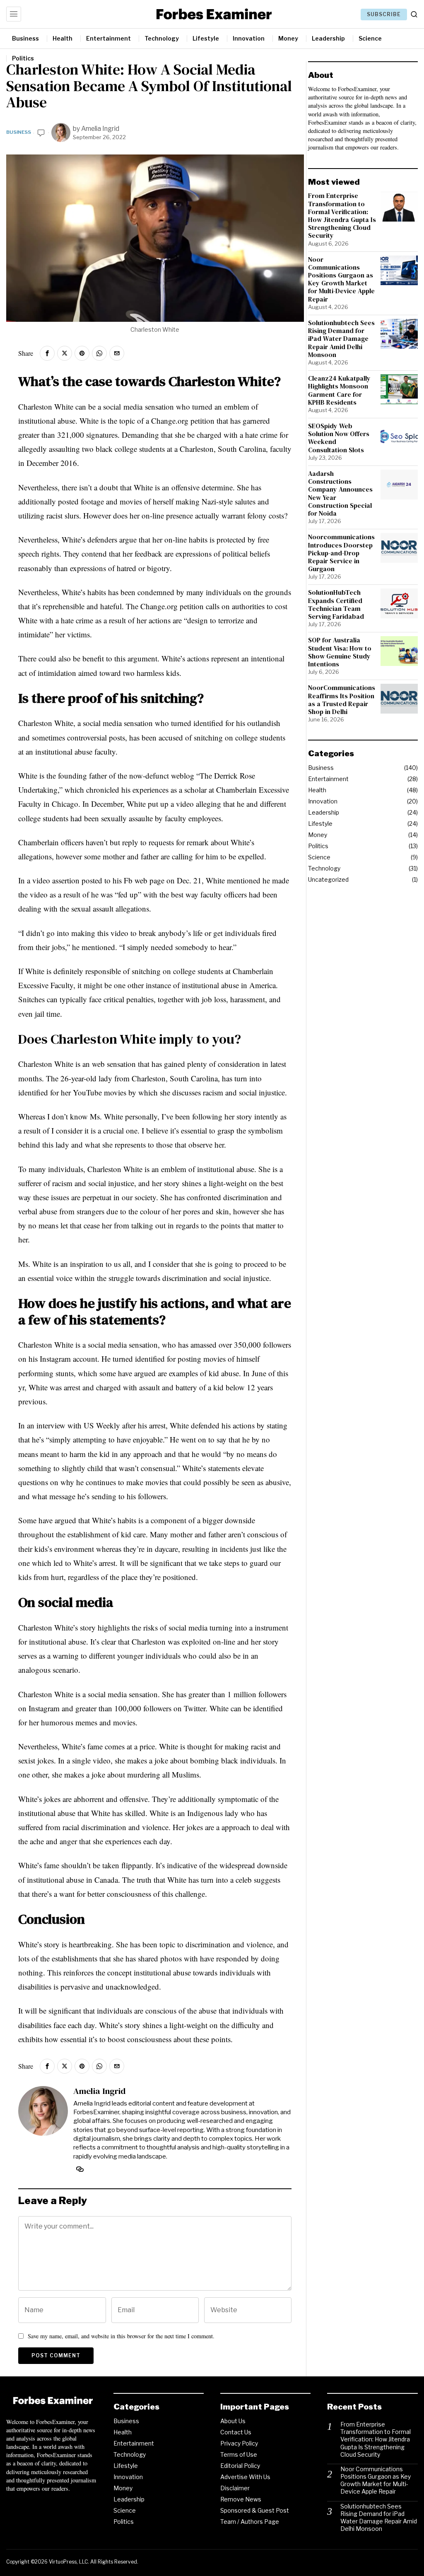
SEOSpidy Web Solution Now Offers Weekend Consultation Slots (339, 438)
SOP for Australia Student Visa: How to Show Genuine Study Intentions (340, 652)
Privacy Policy (239, 2443)
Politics (318, 846)
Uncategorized (328, 879)
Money (318, 835)
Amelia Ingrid (100, 129)
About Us (233, 2421)
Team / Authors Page (250, 2522)
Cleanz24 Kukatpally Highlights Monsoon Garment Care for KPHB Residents (339, 390)
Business (19, 132)
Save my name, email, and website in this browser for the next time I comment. (121, 2336)
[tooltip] (47, 353)
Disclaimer (235, 2488)
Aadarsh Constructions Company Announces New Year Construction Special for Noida (340, 493)
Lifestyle (320, 824)
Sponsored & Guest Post (255, 2510)
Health (317, 790)
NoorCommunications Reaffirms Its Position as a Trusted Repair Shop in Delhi (342, 700)
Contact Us (236, 2432)
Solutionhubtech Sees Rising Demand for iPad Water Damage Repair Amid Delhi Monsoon (341, 339)
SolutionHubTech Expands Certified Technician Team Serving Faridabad (336, 604)
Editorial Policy (240, 2466)
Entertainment (328, 779)
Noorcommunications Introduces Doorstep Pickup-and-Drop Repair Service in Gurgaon (341, 553)
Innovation (323, 801)
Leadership (324, 812)
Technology (324, 868)
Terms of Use (239, 2454)
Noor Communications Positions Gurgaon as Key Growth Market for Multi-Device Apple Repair (341, 279)
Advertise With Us (245, 2477)
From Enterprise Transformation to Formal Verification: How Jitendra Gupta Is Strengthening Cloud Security (342, 216)
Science (319, 857)
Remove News (241, 2499)
